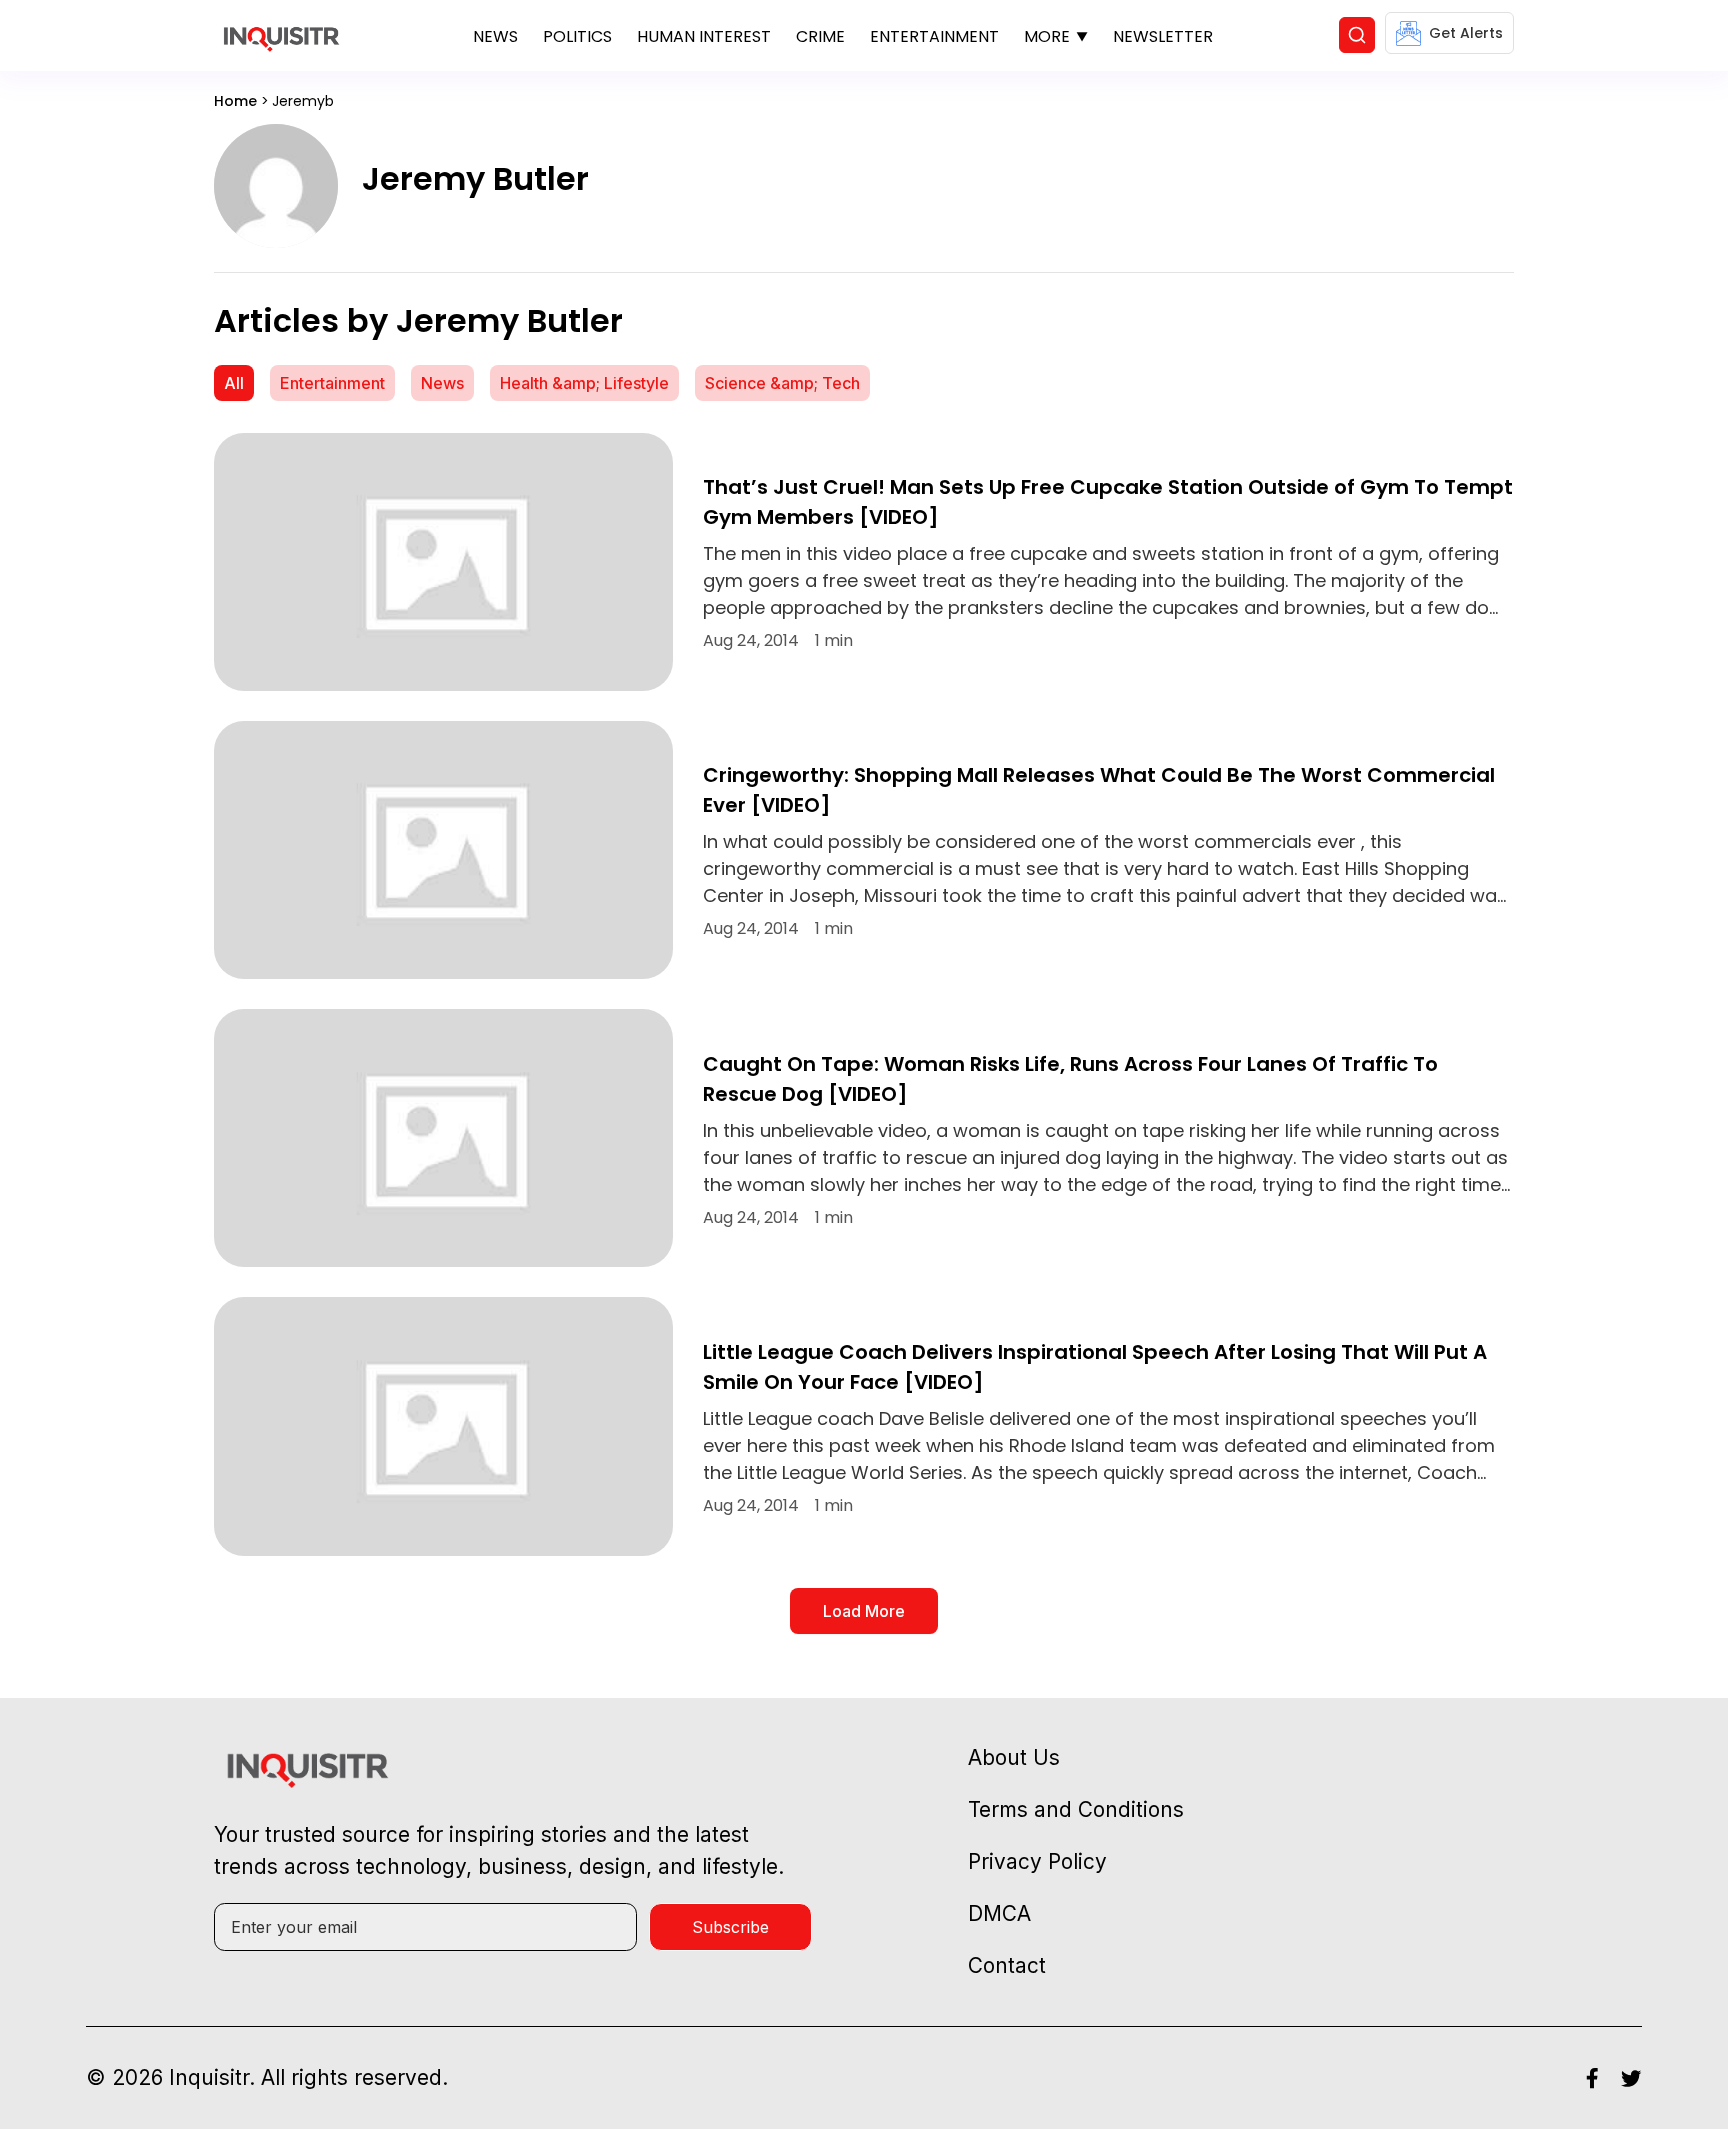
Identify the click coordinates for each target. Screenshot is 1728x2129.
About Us (1014, 1757)
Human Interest (704, 36)
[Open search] (1357, 35)
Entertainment (934, 36)
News (495, 36)
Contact (1007, 1965)
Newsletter (1163, 36)
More (1047, 36)
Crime (820, 36)
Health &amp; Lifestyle (584, 383)
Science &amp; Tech (782, 383)
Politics (577, 36)
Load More (864, 1611)
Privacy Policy (1037, 1861)
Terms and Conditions (1076, 1809)
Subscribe (730, 1927)
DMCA (999, 1913)
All (234, 383)
